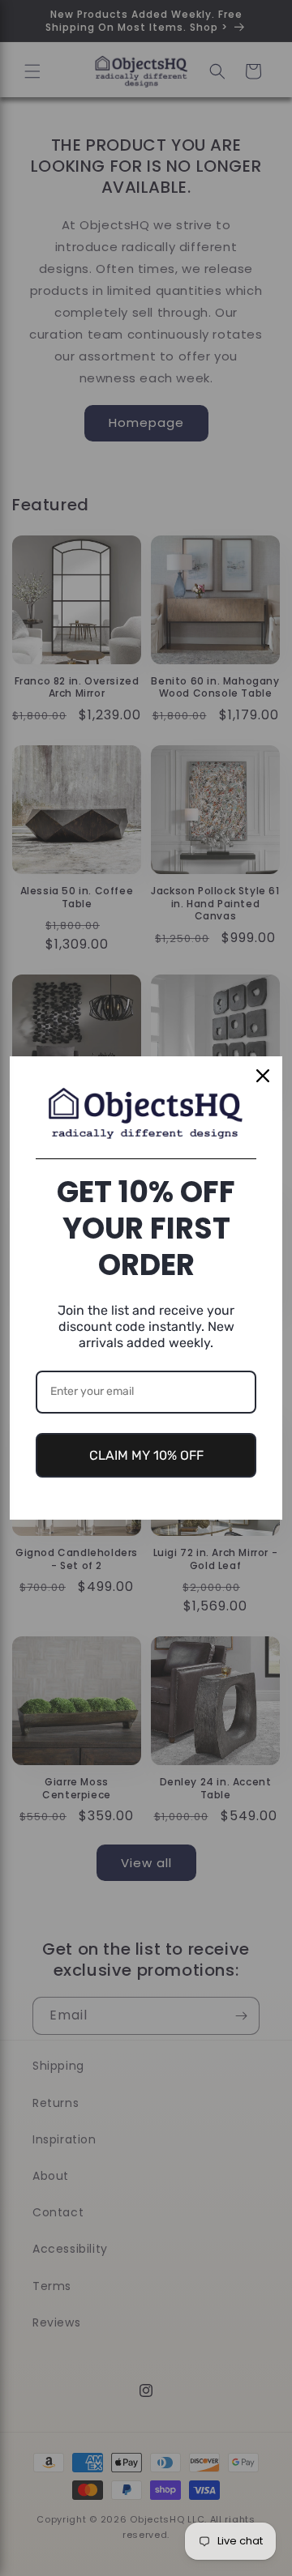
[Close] (263, 1076)
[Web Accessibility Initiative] (6, 2538)
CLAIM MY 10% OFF (146, 1455)
